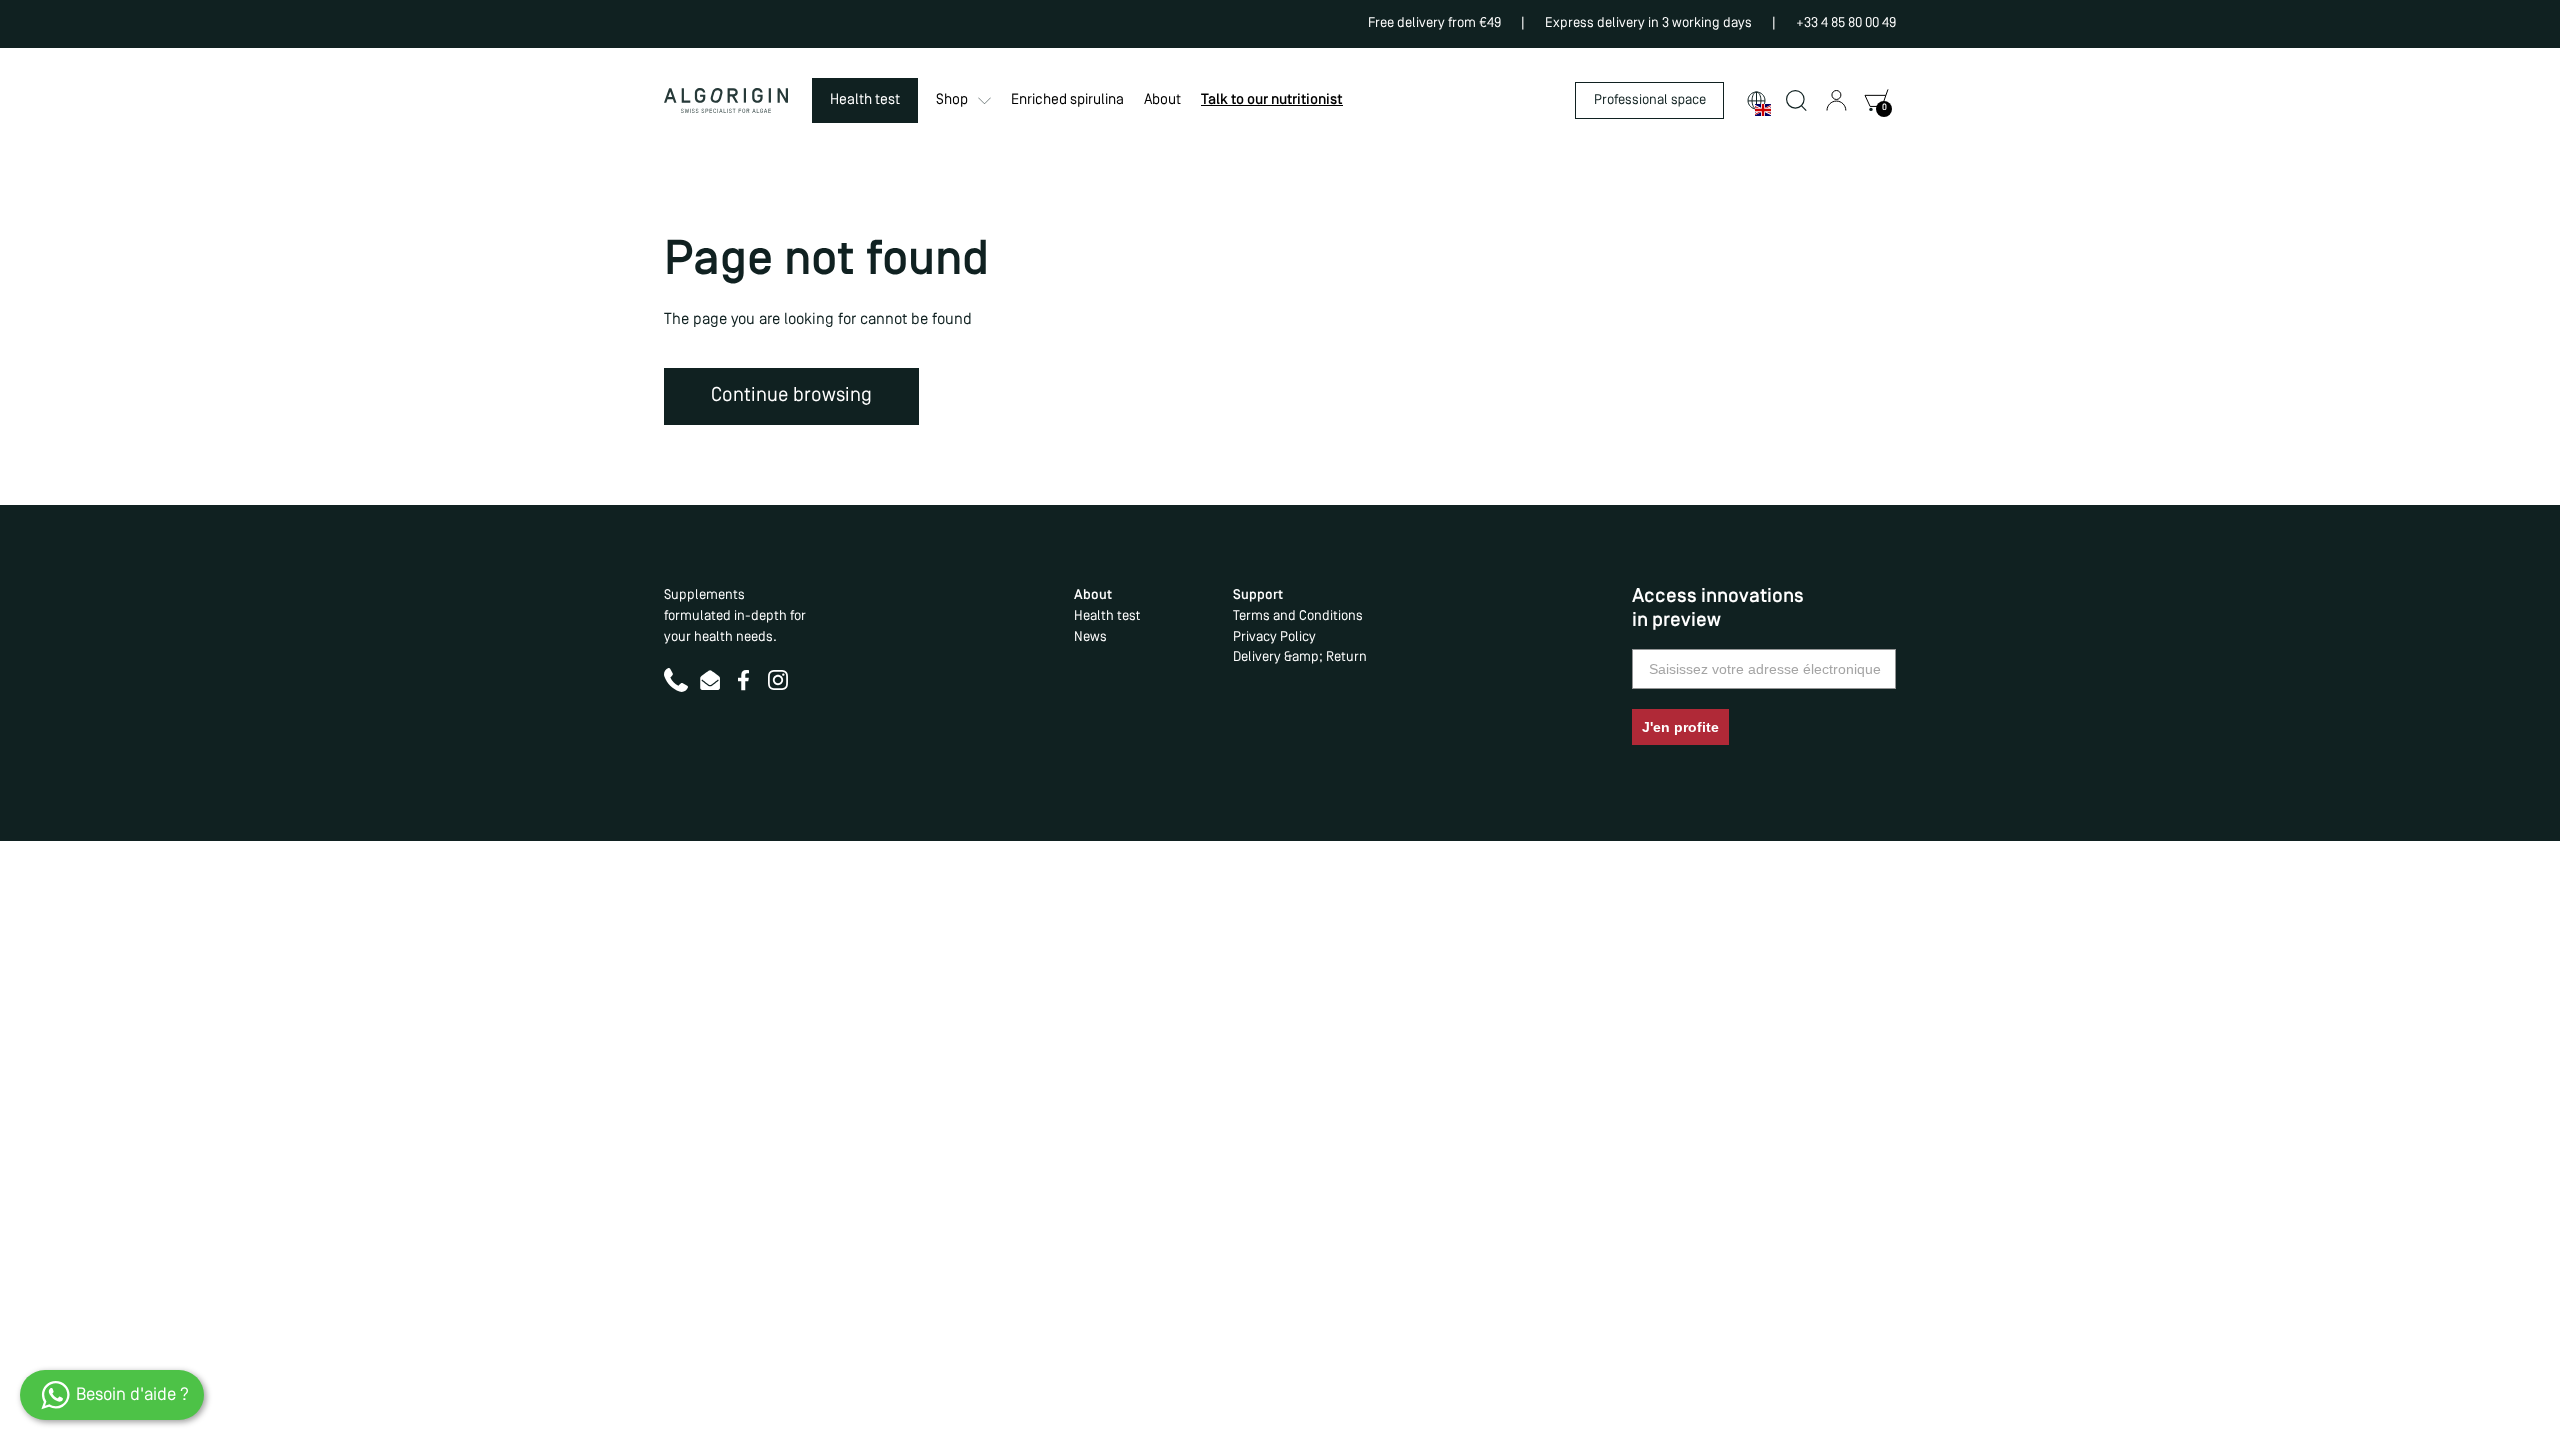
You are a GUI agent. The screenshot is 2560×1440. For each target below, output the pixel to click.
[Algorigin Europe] (726, 100)
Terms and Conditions (1298, 616)
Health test (1107, 616)
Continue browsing (791, 396)
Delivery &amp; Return (1300, 657)
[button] (1756, 100)
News (1090, 637)
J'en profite (1680, 727)
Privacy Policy (1274, 637)
